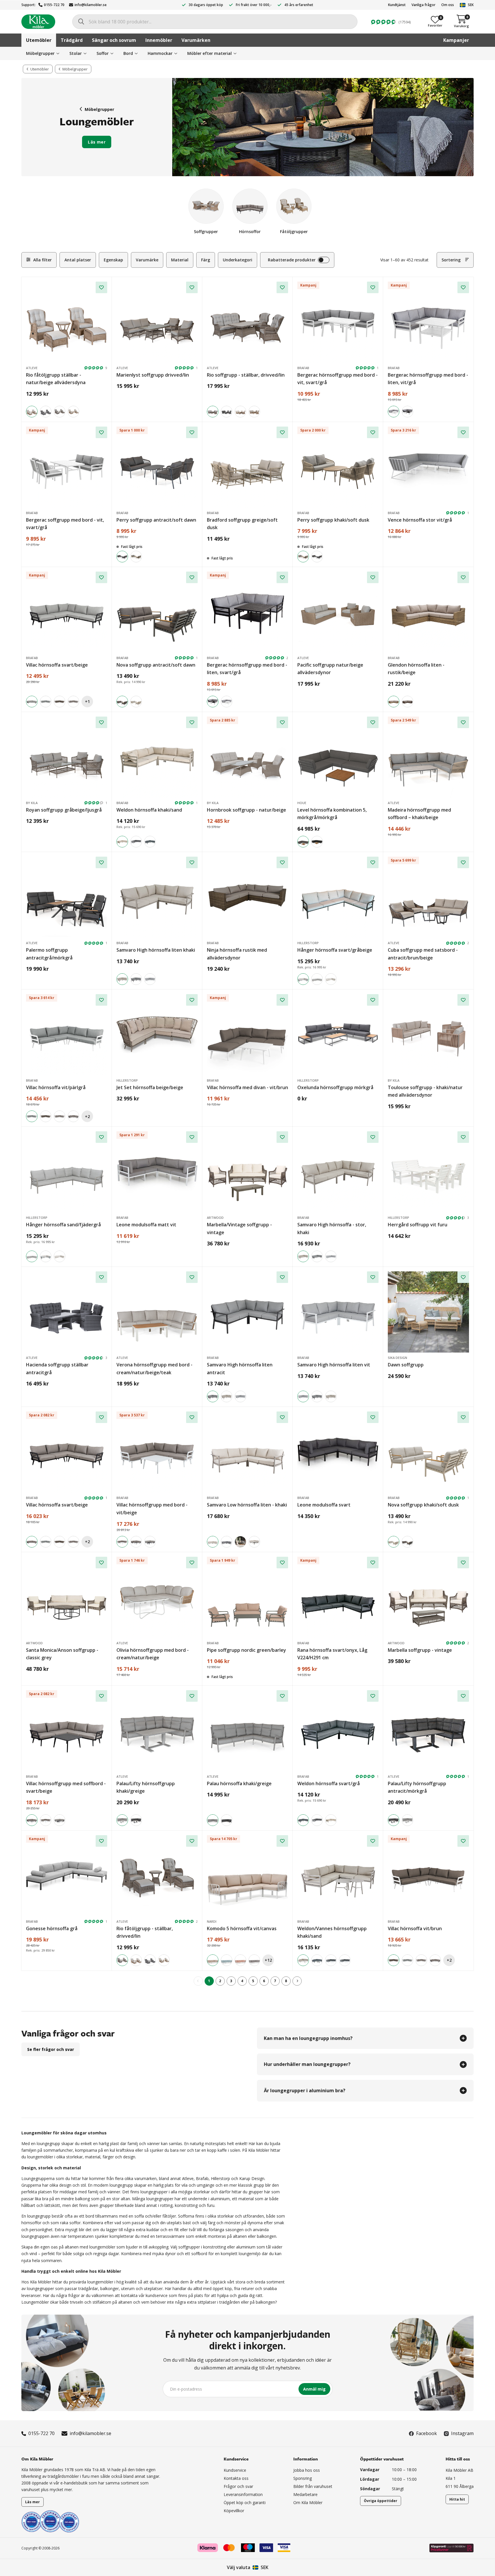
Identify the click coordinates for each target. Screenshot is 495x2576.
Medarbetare (305, 2494)
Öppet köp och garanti (245, 2502)
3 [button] (231, 1981)
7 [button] (275, 1981)
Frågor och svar (238, 2486)
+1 (87, 701)
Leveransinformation (243, 2494)
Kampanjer (456, 40)
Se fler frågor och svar (51, 2049)
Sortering (451, 260)
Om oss (448, 5)
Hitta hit (457, 2499)
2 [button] (220, 1981)
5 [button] (253, 1981)
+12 (268, 1960)
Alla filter (42, 260)
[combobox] (215, 22)
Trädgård (72, 40)
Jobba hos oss (307, 2470)
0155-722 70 (54, 5)
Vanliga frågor (423, 5)
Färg (206, 260)
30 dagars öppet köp (206, 5)
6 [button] (264, 1981)
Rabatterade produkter (292, 260)
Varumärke (147, 260)
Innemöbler (159, 40)
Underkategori (238, 260)
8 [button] (286, 1981)
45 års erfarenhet (299, 5)
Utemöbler (39, 40)
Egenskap (113, 260)
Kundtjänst (397, 5)
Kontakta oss (236, 2478)
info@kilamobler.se (91, 5)
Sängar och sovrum (114, 40)
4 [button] (242, 1981)
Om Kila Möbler (308, 2502)
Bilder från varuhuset (313, 2486)
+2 (87, 1116)
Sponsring (303, 2478)
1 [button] (209, 1981)
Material (180, 260)
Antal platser (78, 260)
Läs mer (97, 142)
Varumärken (196, 40)
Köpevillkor (234, 2511)
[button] (297, 1981)
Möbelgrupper (99, 109)
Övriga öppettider (381, 2501)
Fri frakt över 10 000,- (254, 5)
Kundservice (235, 2470)
